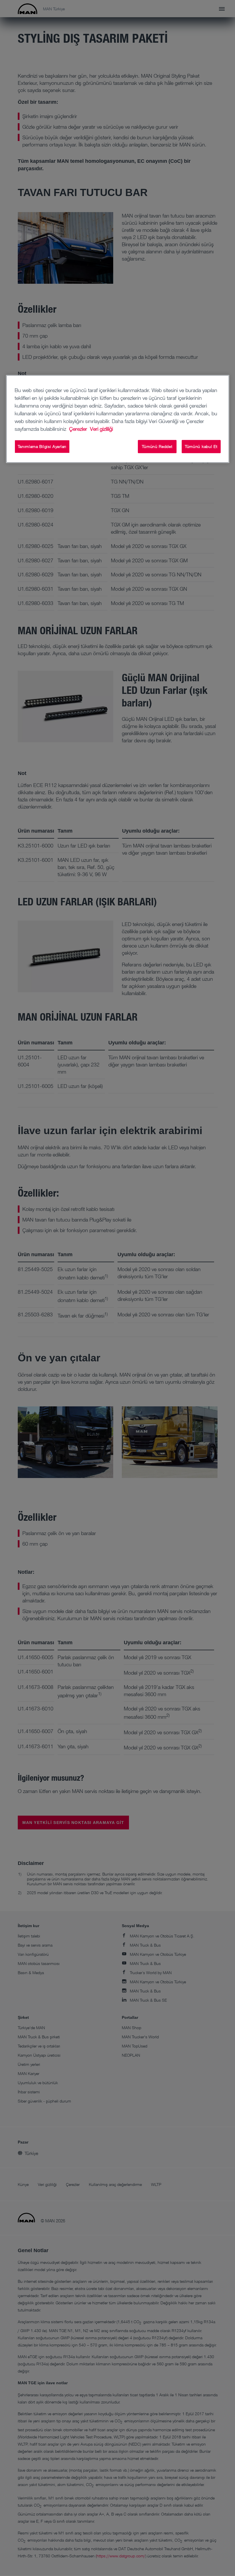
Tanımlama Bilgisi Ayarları (42, 446)
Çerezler (79, 429)
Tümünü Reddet (157, 446)
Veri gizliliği (101, 429)
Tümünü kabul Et (201, 446)
